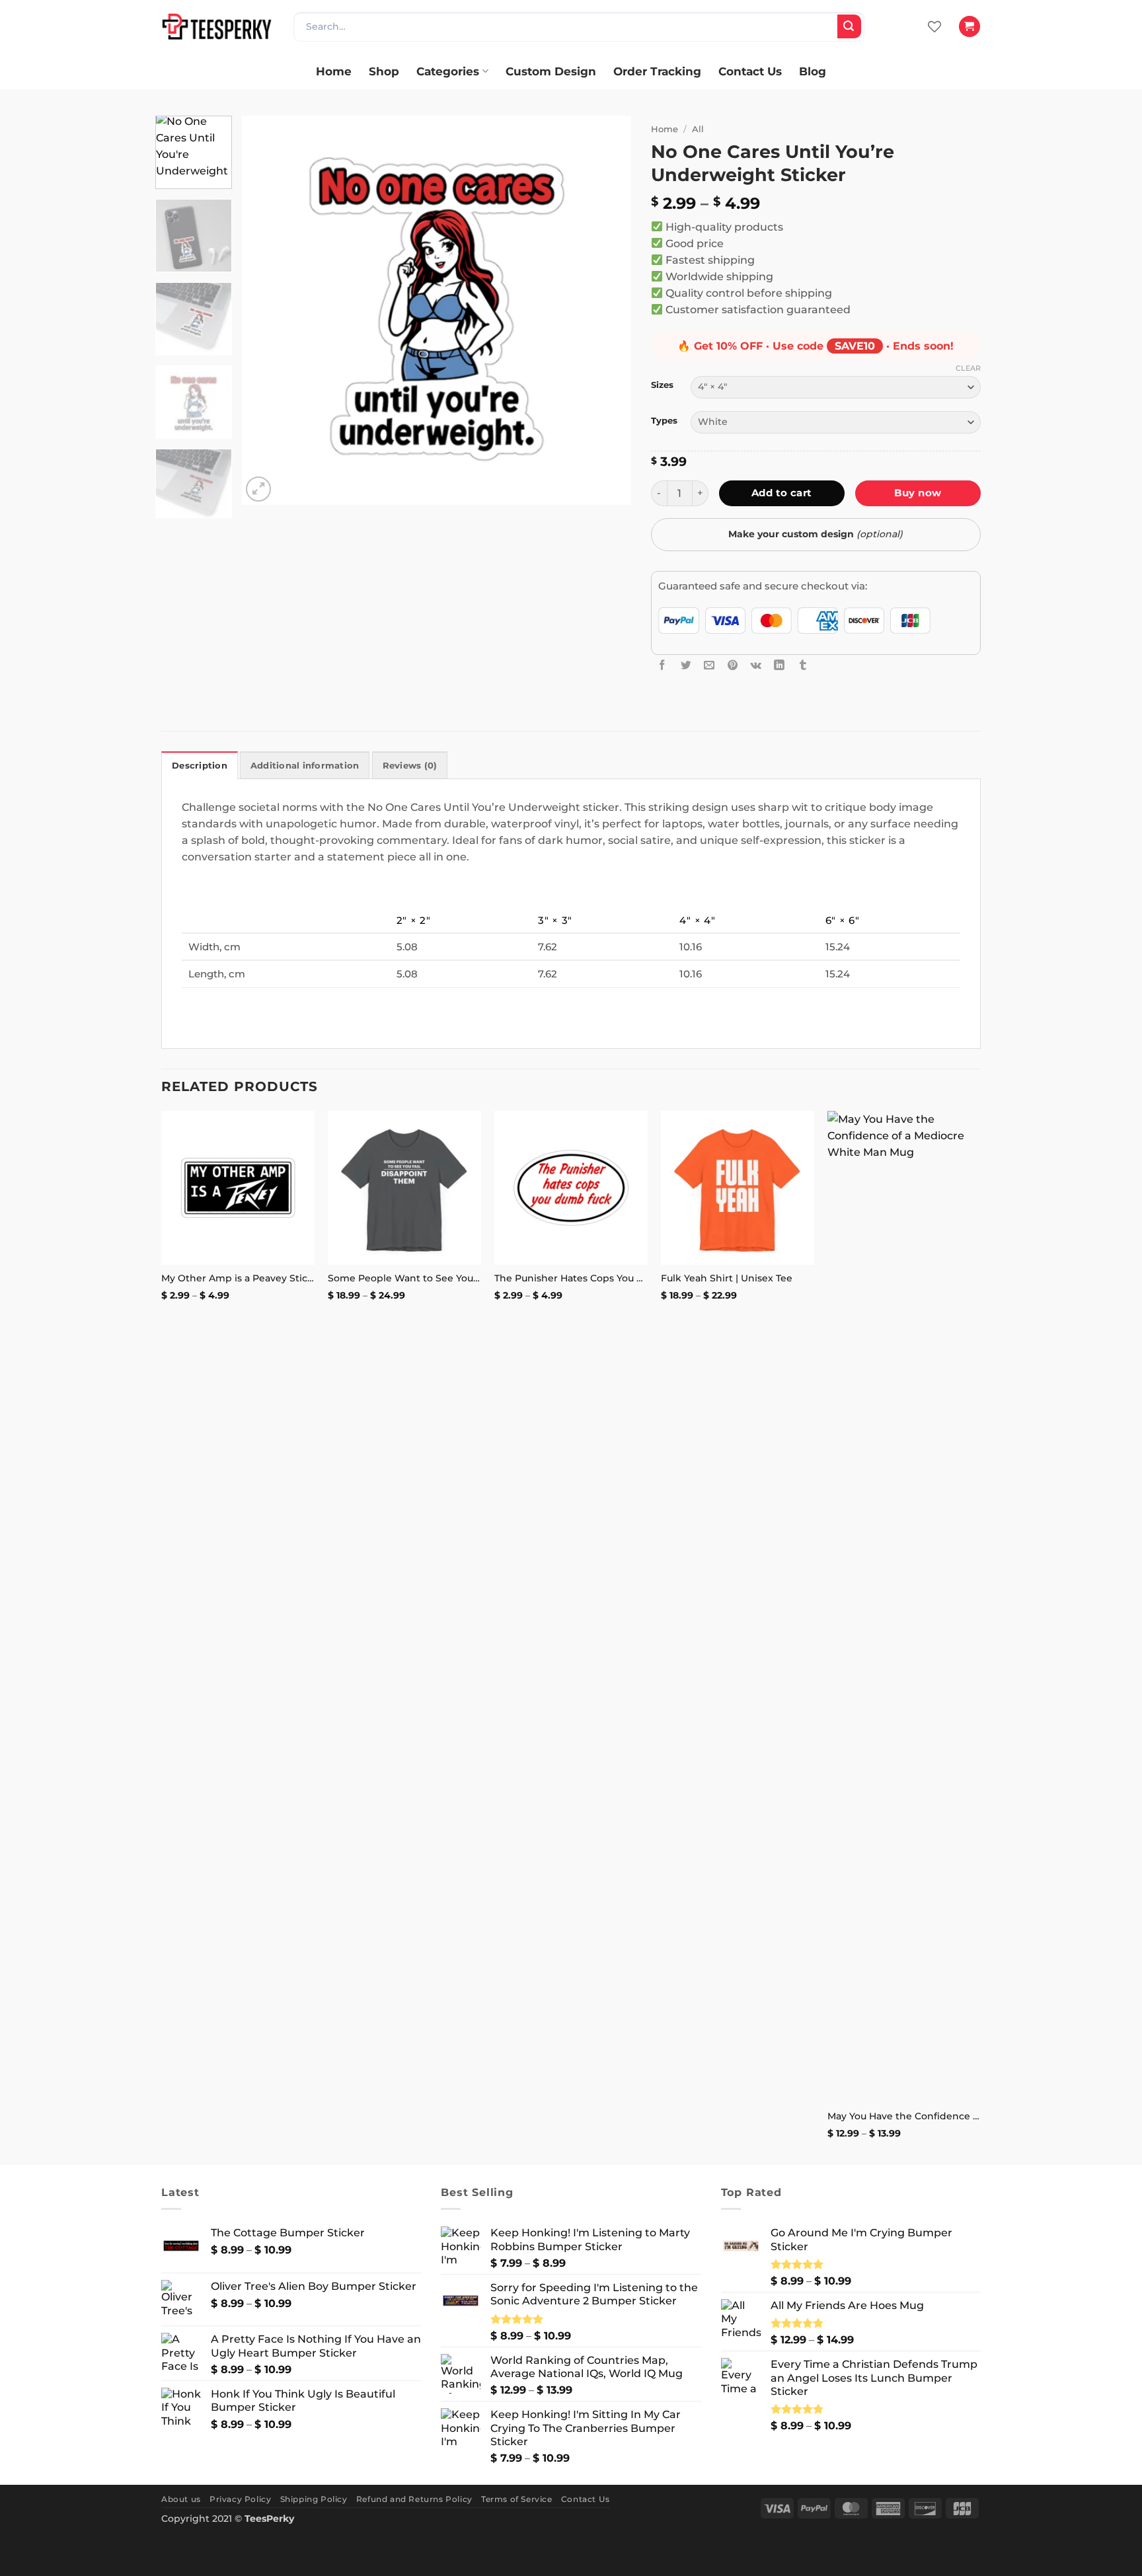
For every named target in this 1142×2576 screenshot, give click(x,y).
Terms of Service (517, 2499)
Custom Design (551, 71)
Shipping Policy (314, 2499)
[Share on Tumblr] (803, 665)
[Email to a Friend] (709, 665)
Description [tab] (200, 766)
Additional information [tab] (305, 766)
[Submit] (849, 26)
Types (664, 421)
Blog (813, 71)
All (698, 129)
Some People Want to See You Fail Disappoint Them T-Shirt (404, 1278)
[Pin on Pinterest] (733, 665)
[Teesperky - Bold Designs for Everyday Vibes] (217, 26)
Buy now (918, 493)
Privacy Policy (240, 2499)
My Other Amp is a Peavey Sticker (238, 1278)
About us (181, 2499)
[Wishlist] (934, 26)
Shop (384, 71)
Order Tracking (657, 71)
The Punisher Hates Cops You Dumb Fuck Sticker (571, 1278)
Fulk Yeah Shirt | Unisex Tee (727, 1278)
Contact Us (750, 71)
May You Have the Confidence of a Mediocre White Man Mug (904, 2116)
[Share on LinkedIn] (779, 665)
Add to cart (782, 493)
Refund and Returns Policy (414, 2499)
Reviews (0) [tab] (410, 766)
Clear (968, 368)
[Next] (607, 311)
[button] (969, 26)
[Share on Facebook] (662, 665)
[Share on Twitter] (686, 665)
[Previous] (266, 311)
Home (334, 71)
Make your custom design (816, 534)
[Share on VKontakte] (756, 665)
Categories (448, 71)
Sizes (662, 385)
